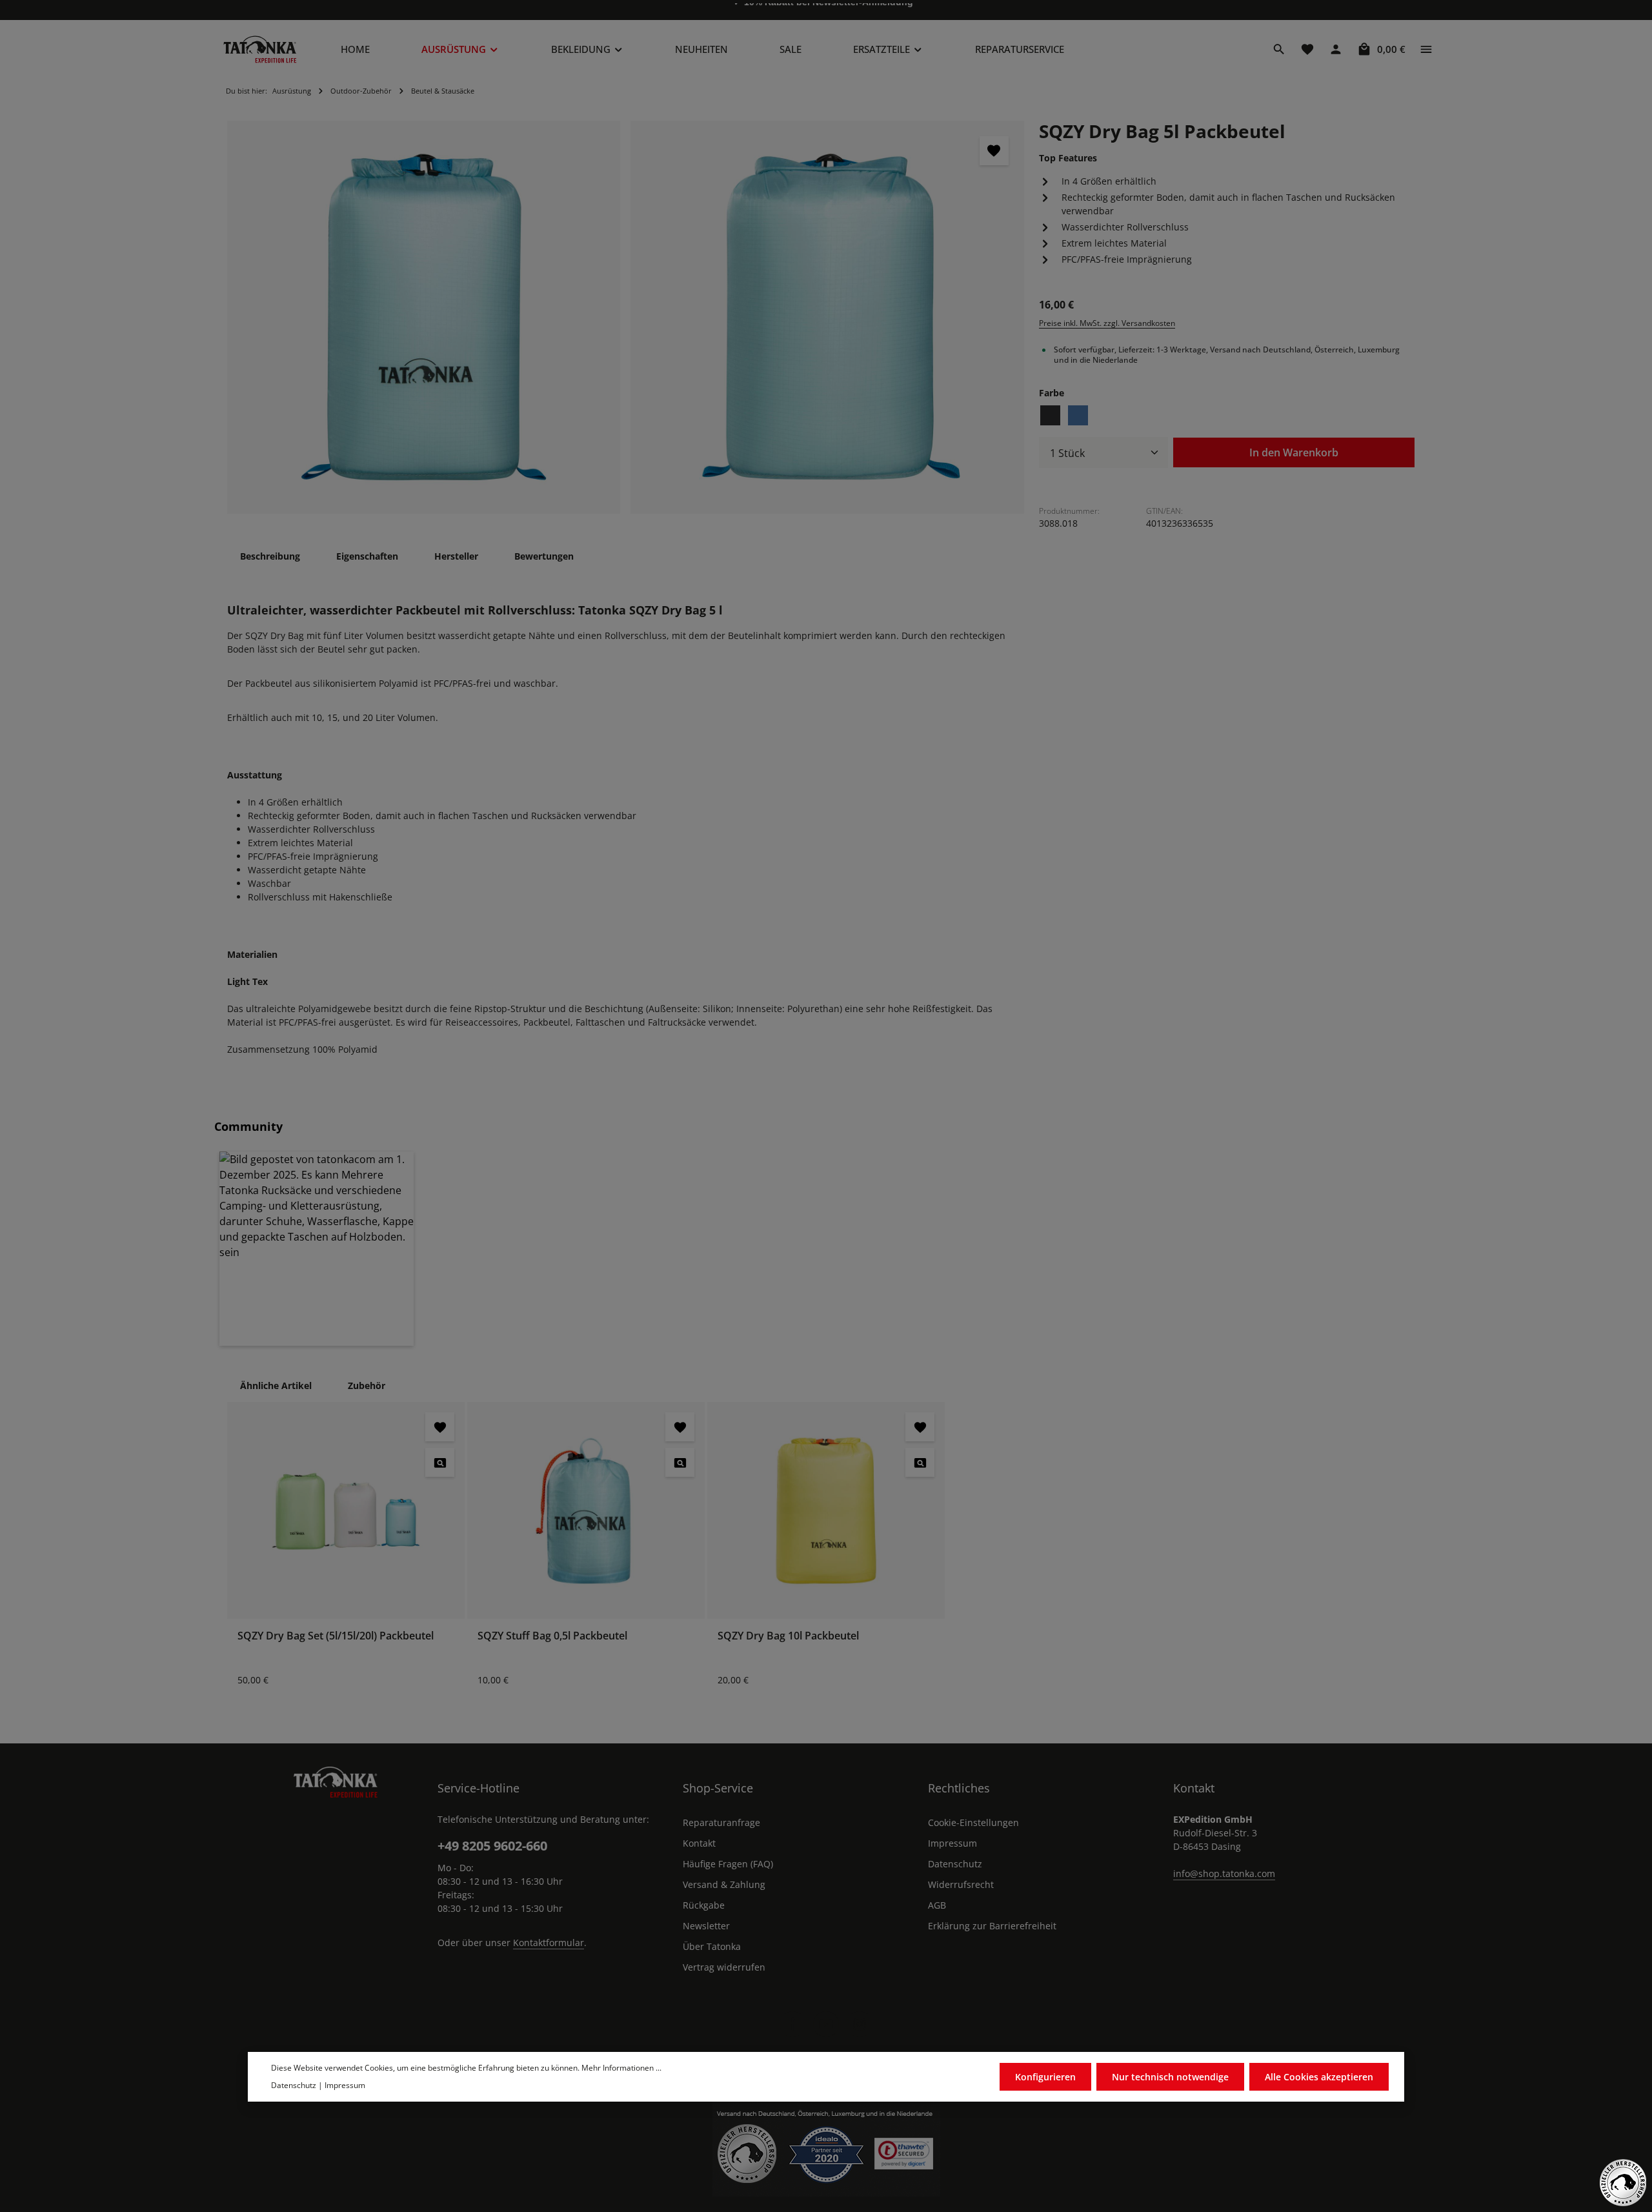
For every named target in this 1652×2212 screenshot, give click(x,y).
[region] (626, 317)
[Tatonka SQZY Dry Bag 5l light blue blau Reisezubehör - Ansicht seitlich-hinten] (827, 317)
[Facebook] (792, 2024)
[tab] (270, 556)
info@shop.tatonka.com (1224, 1873)
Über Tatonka (712, 1946)
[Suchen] (1279, 49)
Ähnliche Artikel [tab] (276, 1385)
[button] (317, 1249)
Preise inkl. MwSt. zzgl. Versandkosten (1107, 322)
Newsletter (706, 1926)
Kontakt (699, 1843)
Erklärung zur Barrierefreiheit (992, 1926)
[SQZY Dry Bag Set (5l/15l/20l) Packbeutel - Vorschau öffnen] (440, 1462)
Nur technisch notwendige (1170, 2077)
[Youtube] (826, 2024)
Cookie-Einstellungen (973, 1822)
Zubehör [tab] (367, 1385)
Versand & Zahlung (724, 1884)
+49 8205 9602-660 (492, 1846)
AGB (937, 1905)
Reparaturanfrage (721, 1822)
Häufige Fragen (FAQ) (728, 1864)
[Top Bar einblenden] (1426, 49)
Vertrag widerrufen (724, 1967)
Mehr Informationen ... (621, 2068)
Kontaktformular (549, 1943)
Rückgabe (704, 1905)
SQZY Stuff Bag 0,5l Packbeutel (552, 1636)
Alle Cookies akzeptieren (1319, 2077)
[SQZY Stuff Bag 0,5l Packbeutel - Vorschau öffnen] (680, 1462)
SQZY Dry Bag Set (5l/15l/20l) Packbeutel (336, 1636)
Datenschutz (955, 1864)
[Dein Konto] (1336, 49)
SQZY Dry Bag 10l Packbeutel (788, 1636)
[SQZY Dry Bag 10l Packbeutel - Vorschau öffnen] (920, 1462)
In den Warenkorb (1294, 452)
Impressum (952, 1843)
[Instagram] (860, 2024)
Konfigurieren (1045, 2077)
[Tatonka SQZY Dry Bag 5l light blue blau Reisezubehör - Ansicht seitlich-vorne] (424, 317)
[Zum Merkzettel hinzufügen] (994, 151)
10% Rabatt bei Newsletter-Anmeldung (829, 10)
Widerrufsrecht (961, 1884)
